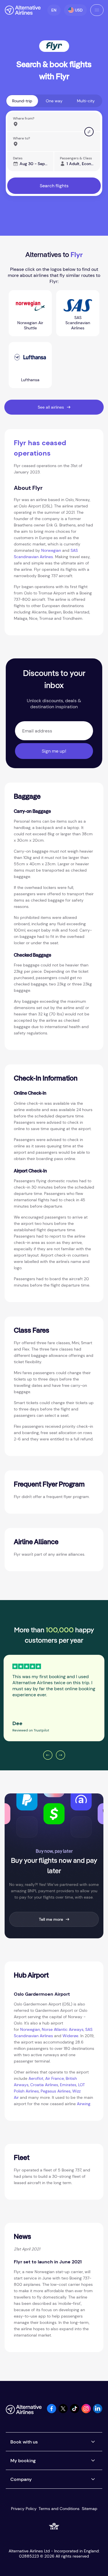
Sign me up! (54, 751)
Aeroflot (36, 2078)
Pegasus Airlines (56, 2091)
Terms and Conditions (59, 2509)
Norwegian (51, 550)
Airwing (84, 2104)
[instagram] (86, 2412)
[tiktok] (75, 2412)
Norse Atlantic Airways (63, 2029)
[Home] (23, 10)
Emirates (68, 2085)
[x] (63, 2412)
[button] (54, 10)
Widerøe (70, 2036)
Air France (55, 2078)
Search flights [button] (54, 186)
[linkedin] (98, 2412)
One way (54, 101)
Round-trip (22, 101)
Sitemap (90, 2509)
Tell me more (51, 1919)
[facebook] (52, 2412)
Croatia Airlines (44, 2085)
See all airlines (51, 407)
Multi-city (86, 101)
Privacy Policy (24, 2509)
